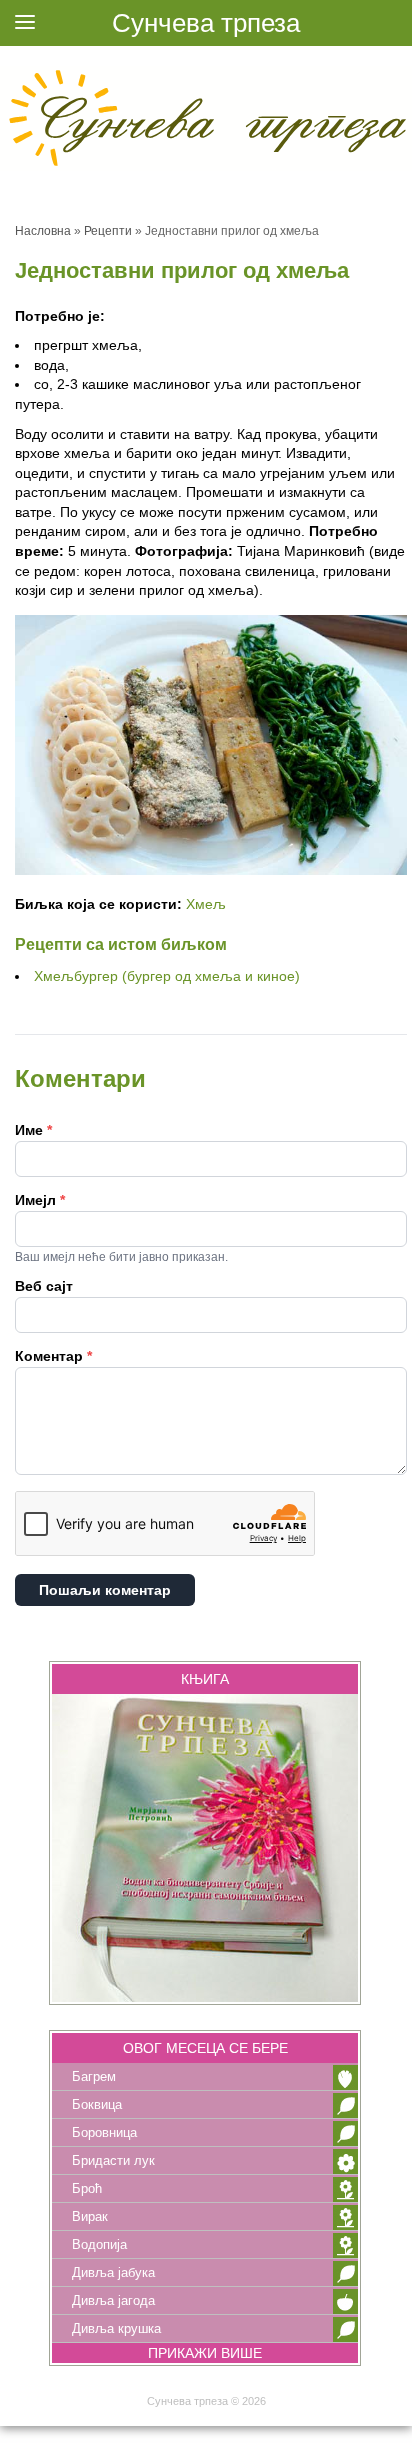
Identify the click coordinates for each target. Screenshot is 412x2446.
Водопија (99, 2244)
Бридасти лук (113, 2160)
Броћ (87, 2188)
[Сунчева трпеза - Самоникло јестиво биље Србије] (206, 114)
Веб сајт (44, 1286)
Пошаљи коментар (105, 1590)
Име (33, 1130)
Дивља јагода (113, 2300)
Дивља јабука (113, 2272)
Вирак (90, 2216)
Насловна (43, 231)
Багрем (94, 2076)
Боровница (104, 2132)
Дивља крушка (116, 2328)
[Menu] (25, 25)
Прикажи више (205, 2353)
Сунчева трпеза (206, 23)
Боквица (97, 2104)
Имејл (40, 1200)
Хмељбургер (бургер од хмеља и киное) (167, 976)
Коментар (53, 1356)
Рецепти (108, 231)
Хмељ (206, 904)
